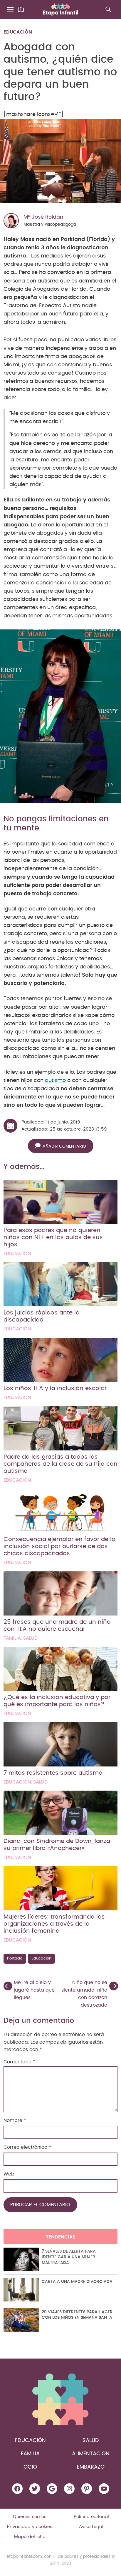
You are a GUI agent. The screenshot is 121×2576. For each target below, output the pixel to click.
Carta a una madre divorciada (77, 2282)
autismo (55, 1081)
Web (9, 2174)
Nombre (15, 2120)
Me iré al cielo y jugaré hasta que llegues (34, 1990)
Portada (15, 1958)
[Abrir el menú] (11, 10)
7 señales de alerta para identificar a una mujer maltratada (69, 2257)
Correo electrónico (27, 2147)
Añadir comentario (64, 1146)
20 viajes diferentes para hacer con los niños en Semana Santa (77, 2315)
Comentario (19, 2062)
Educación (18, 32)
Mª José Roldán (43, 217)
